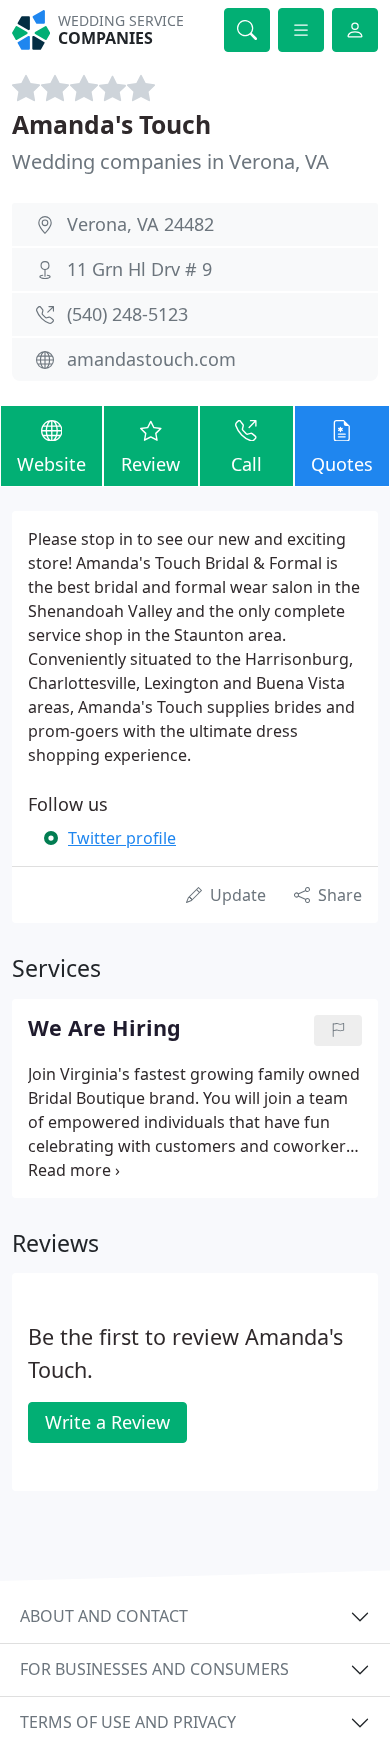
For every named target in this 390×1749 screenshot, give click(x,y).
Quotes (342, 464)
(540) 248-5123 (127, 314)
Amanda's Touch (111, 124)
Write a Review (107, 1422)
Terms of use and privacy (128, 1722)
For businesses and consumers (154, 1669)
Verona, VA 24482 (140, 224)
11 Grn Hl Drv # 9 (139, 269)
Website (51, 464)
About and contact (104, 1616)
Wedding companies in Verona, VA (170, 161)
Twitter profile (122, 838)
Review (150, 464)
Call (246, 464)
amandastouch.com (151, 359)
